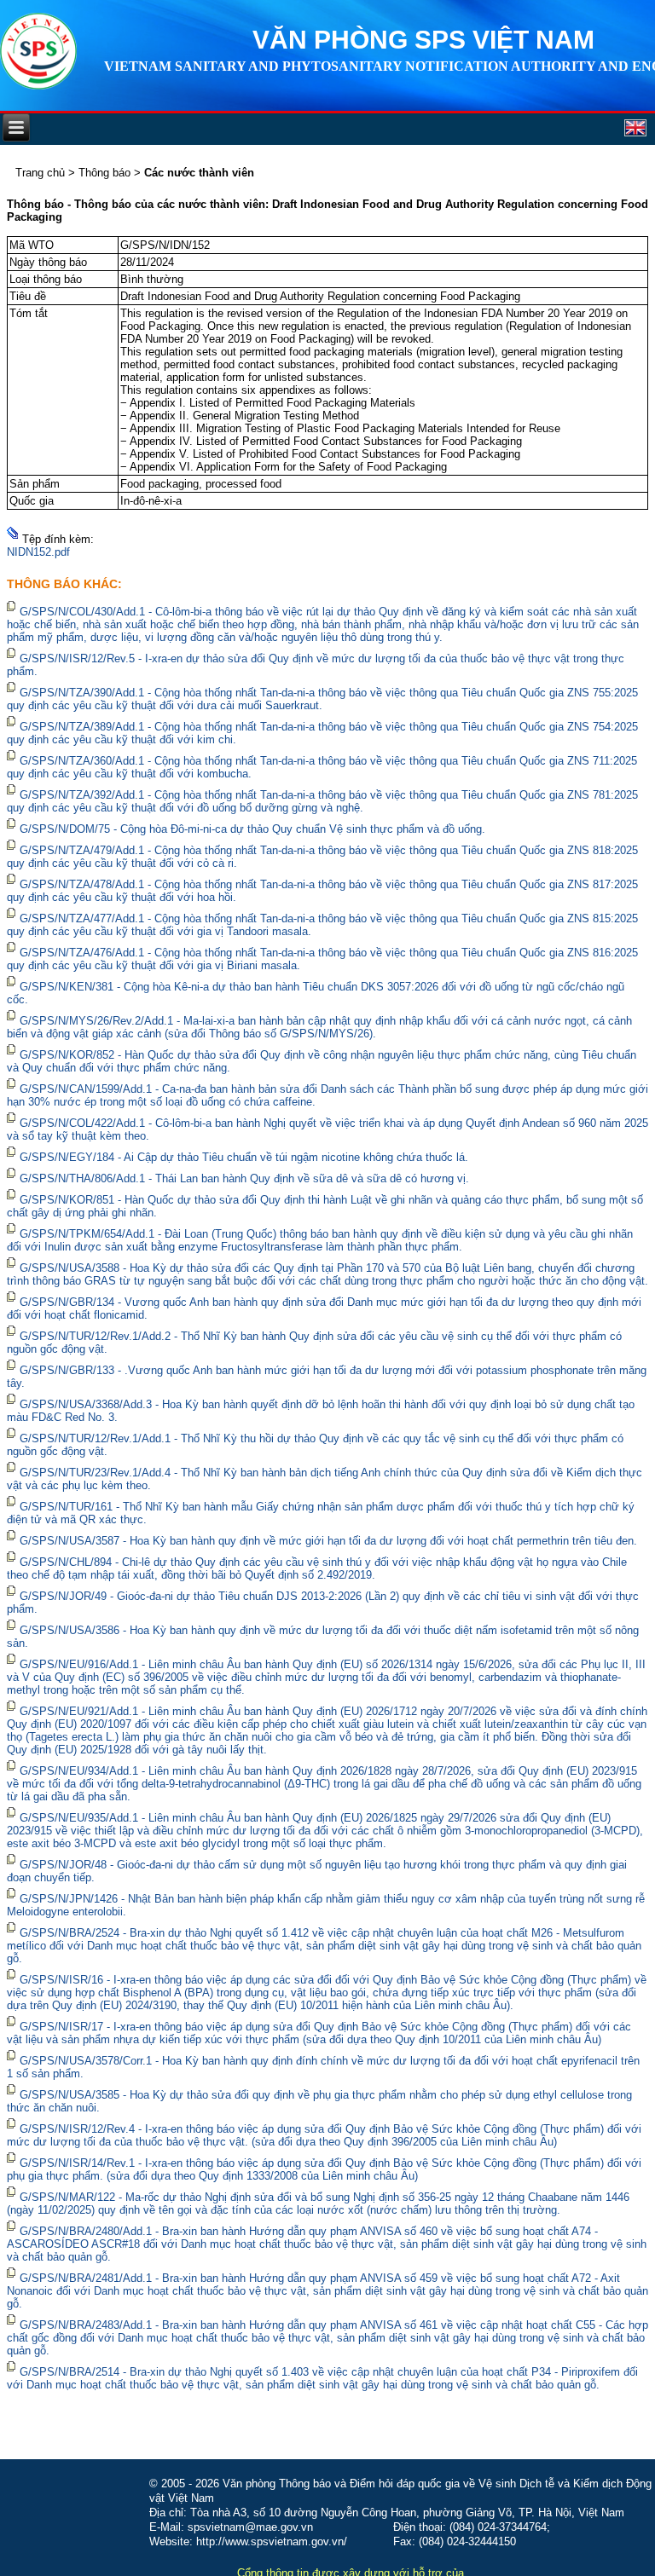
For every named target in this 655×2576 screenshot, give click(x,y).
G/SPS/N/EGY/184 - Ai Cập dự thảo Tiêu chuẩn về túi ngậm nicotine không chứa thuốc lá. (244, 1157)
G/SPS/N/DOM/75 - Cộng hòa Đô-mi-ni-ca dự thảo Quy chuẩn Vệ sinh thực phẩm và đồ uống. (252, 829)
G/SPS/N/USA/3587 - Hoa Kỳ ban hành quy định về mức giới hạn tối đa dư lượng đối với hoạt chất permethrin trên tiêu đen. (328, 1541)
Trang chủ (40, 173)
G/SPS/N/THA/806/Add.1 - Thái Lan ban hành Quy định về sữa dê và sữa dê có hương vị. (244, 1178)
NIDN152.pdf (38, 552)
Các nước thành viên (199, 173)
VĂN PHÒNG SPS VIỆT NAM (423, 40)
